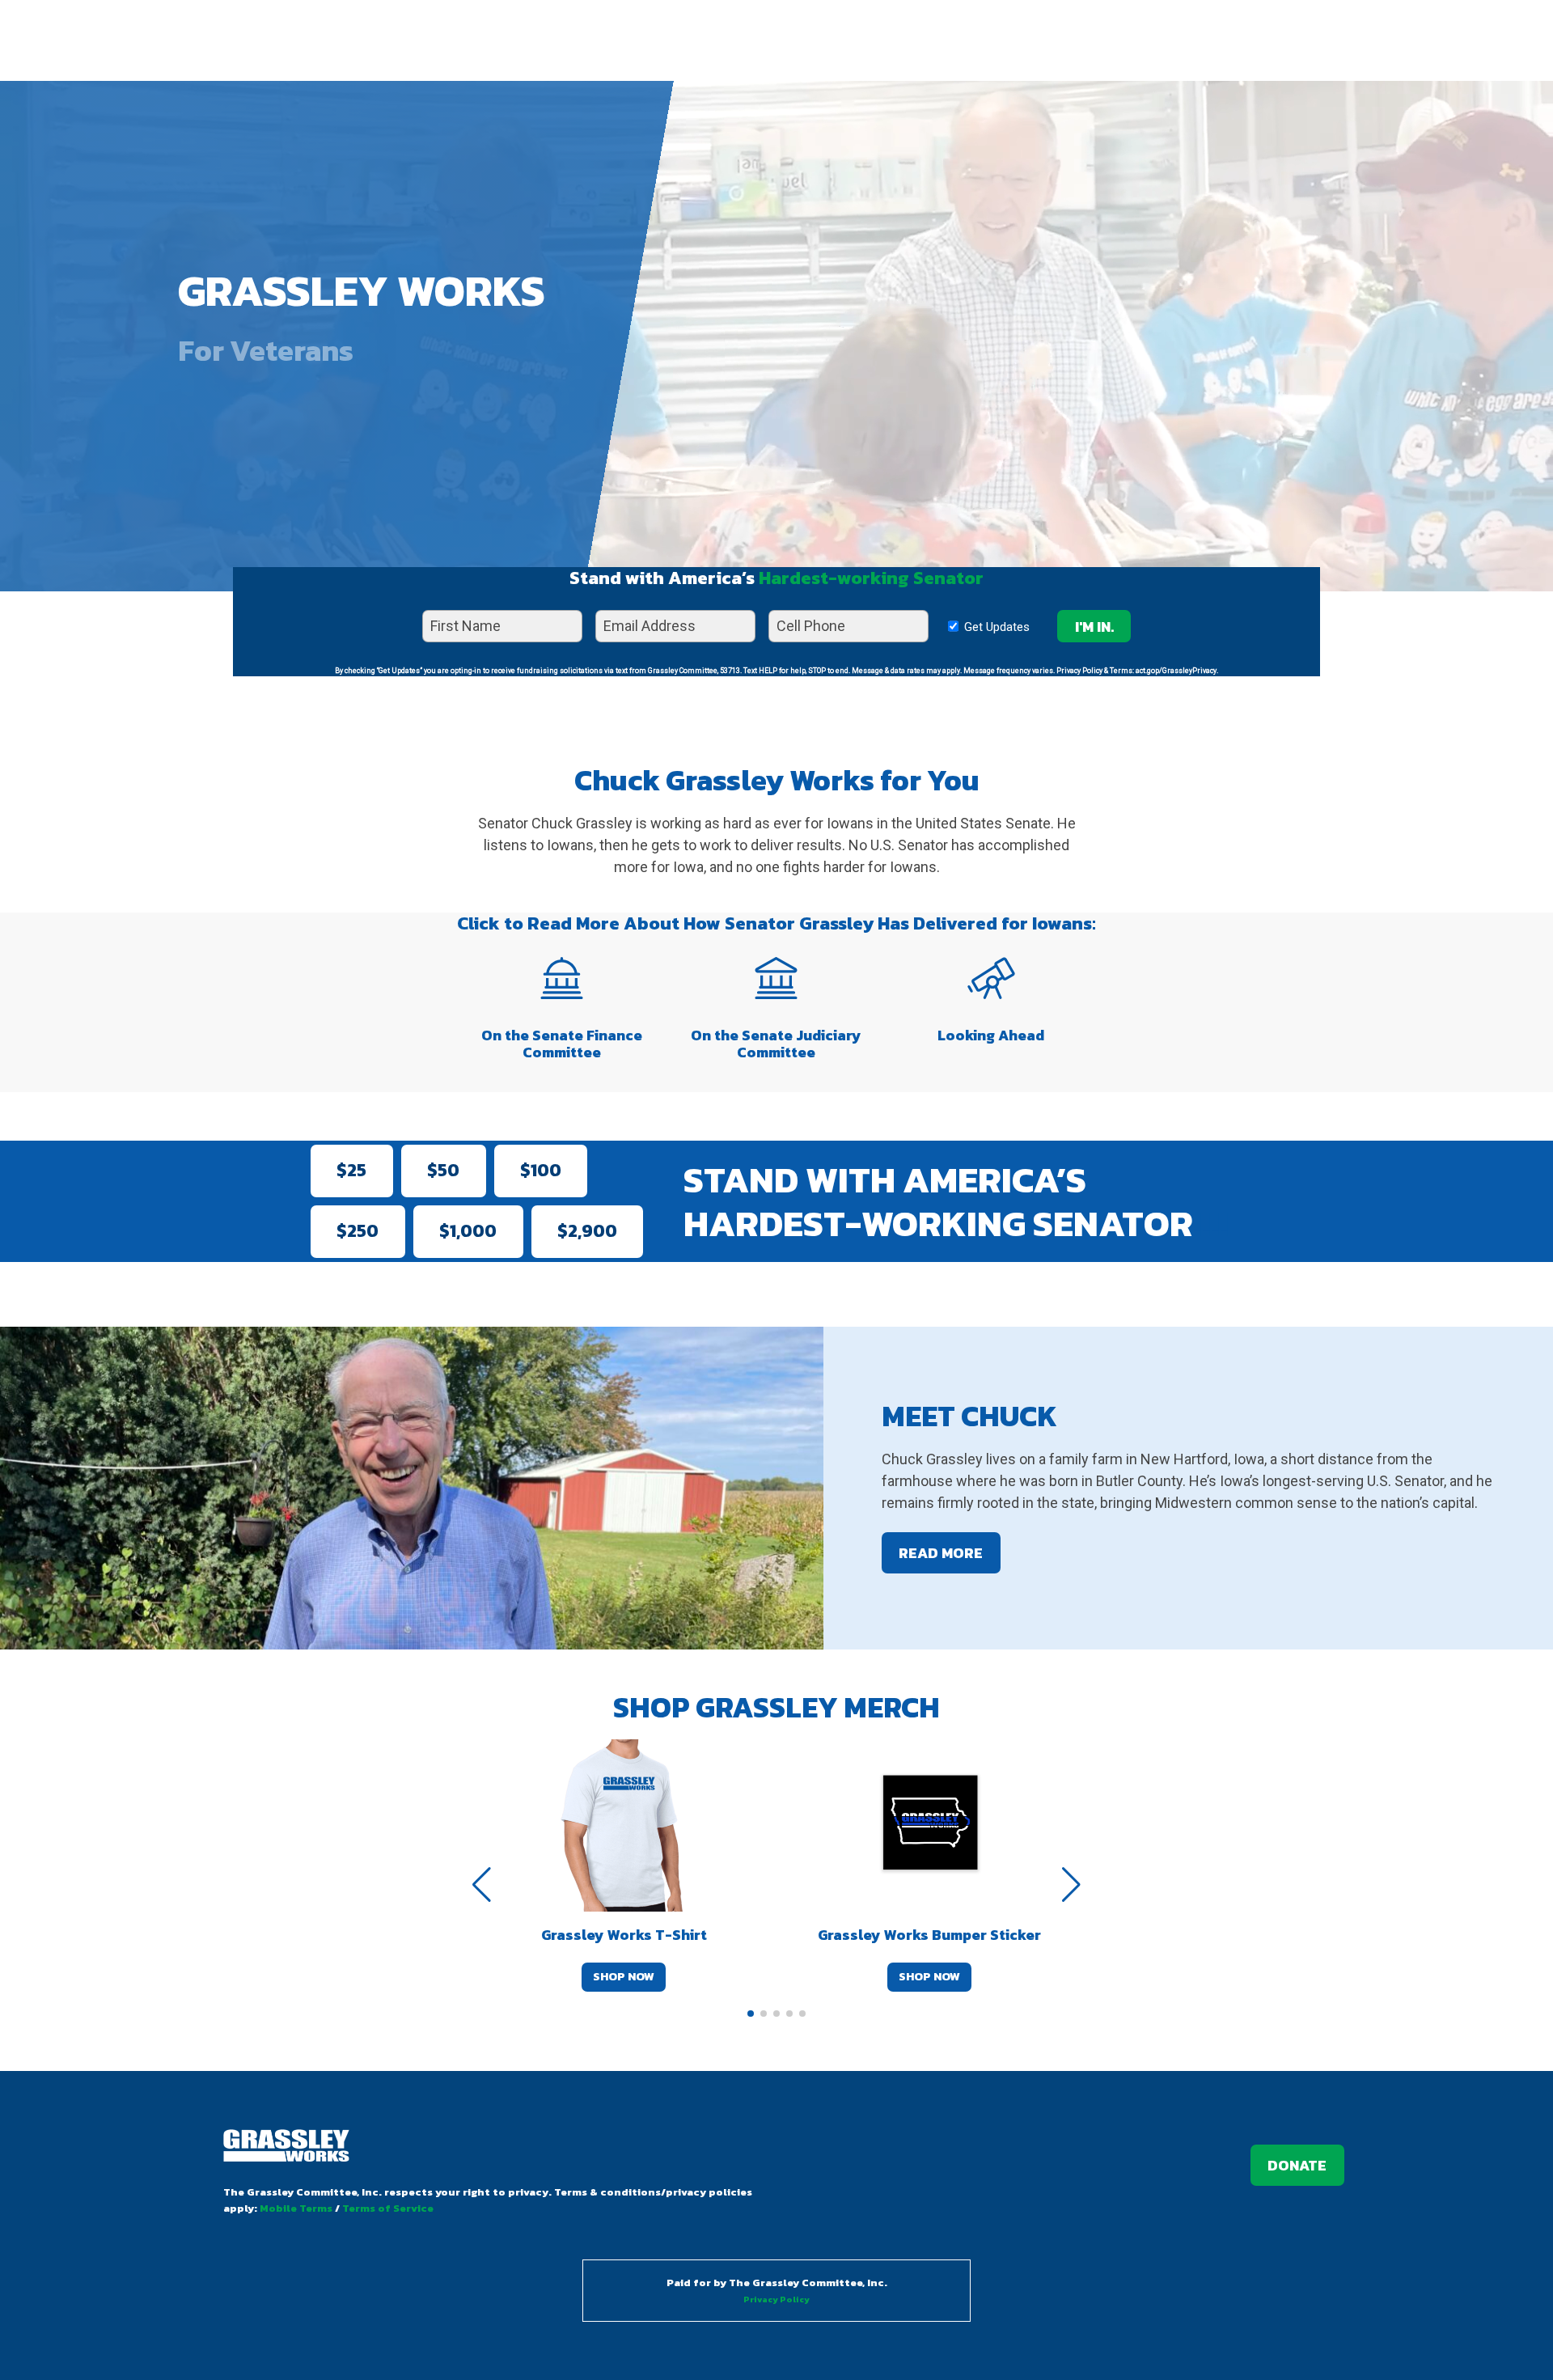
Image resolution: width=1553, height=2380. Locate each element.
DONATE (1297, 2165)
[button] (751, 2014)
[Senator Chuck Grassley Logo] (286, 2148)
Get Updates (994, 627)
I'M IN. (1094, 627)
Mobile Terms (296, 2208)
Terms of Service (388, 2208)
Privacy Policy (776, 2300)
